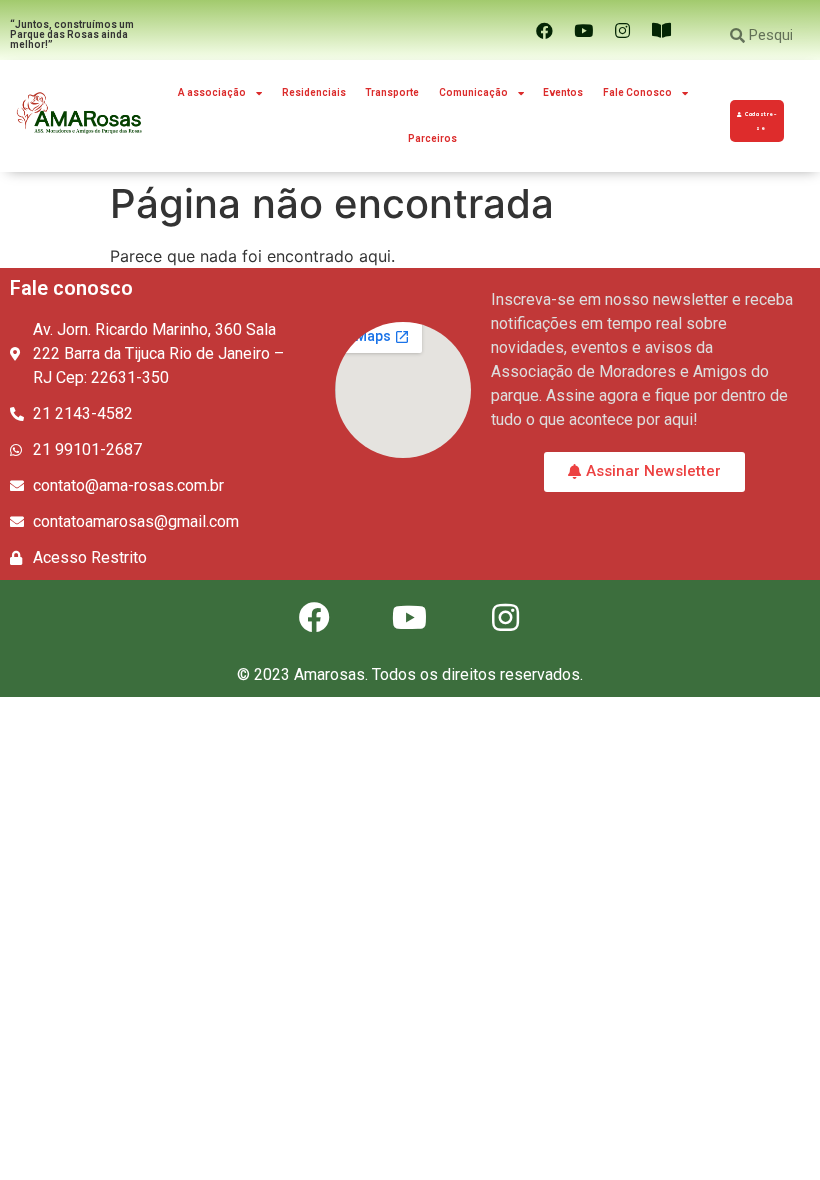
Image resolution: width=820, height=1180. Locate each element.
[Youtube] (583, 30)
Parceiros (432, 138)
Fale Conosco (637, 92)
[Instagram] (622, 30)
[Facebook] (544, 30)
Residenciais (314, 92)
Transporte (392, 92)
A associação (212, 92)
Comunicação (473, 92)
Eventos (563, 92)
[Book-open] (661, 30)
